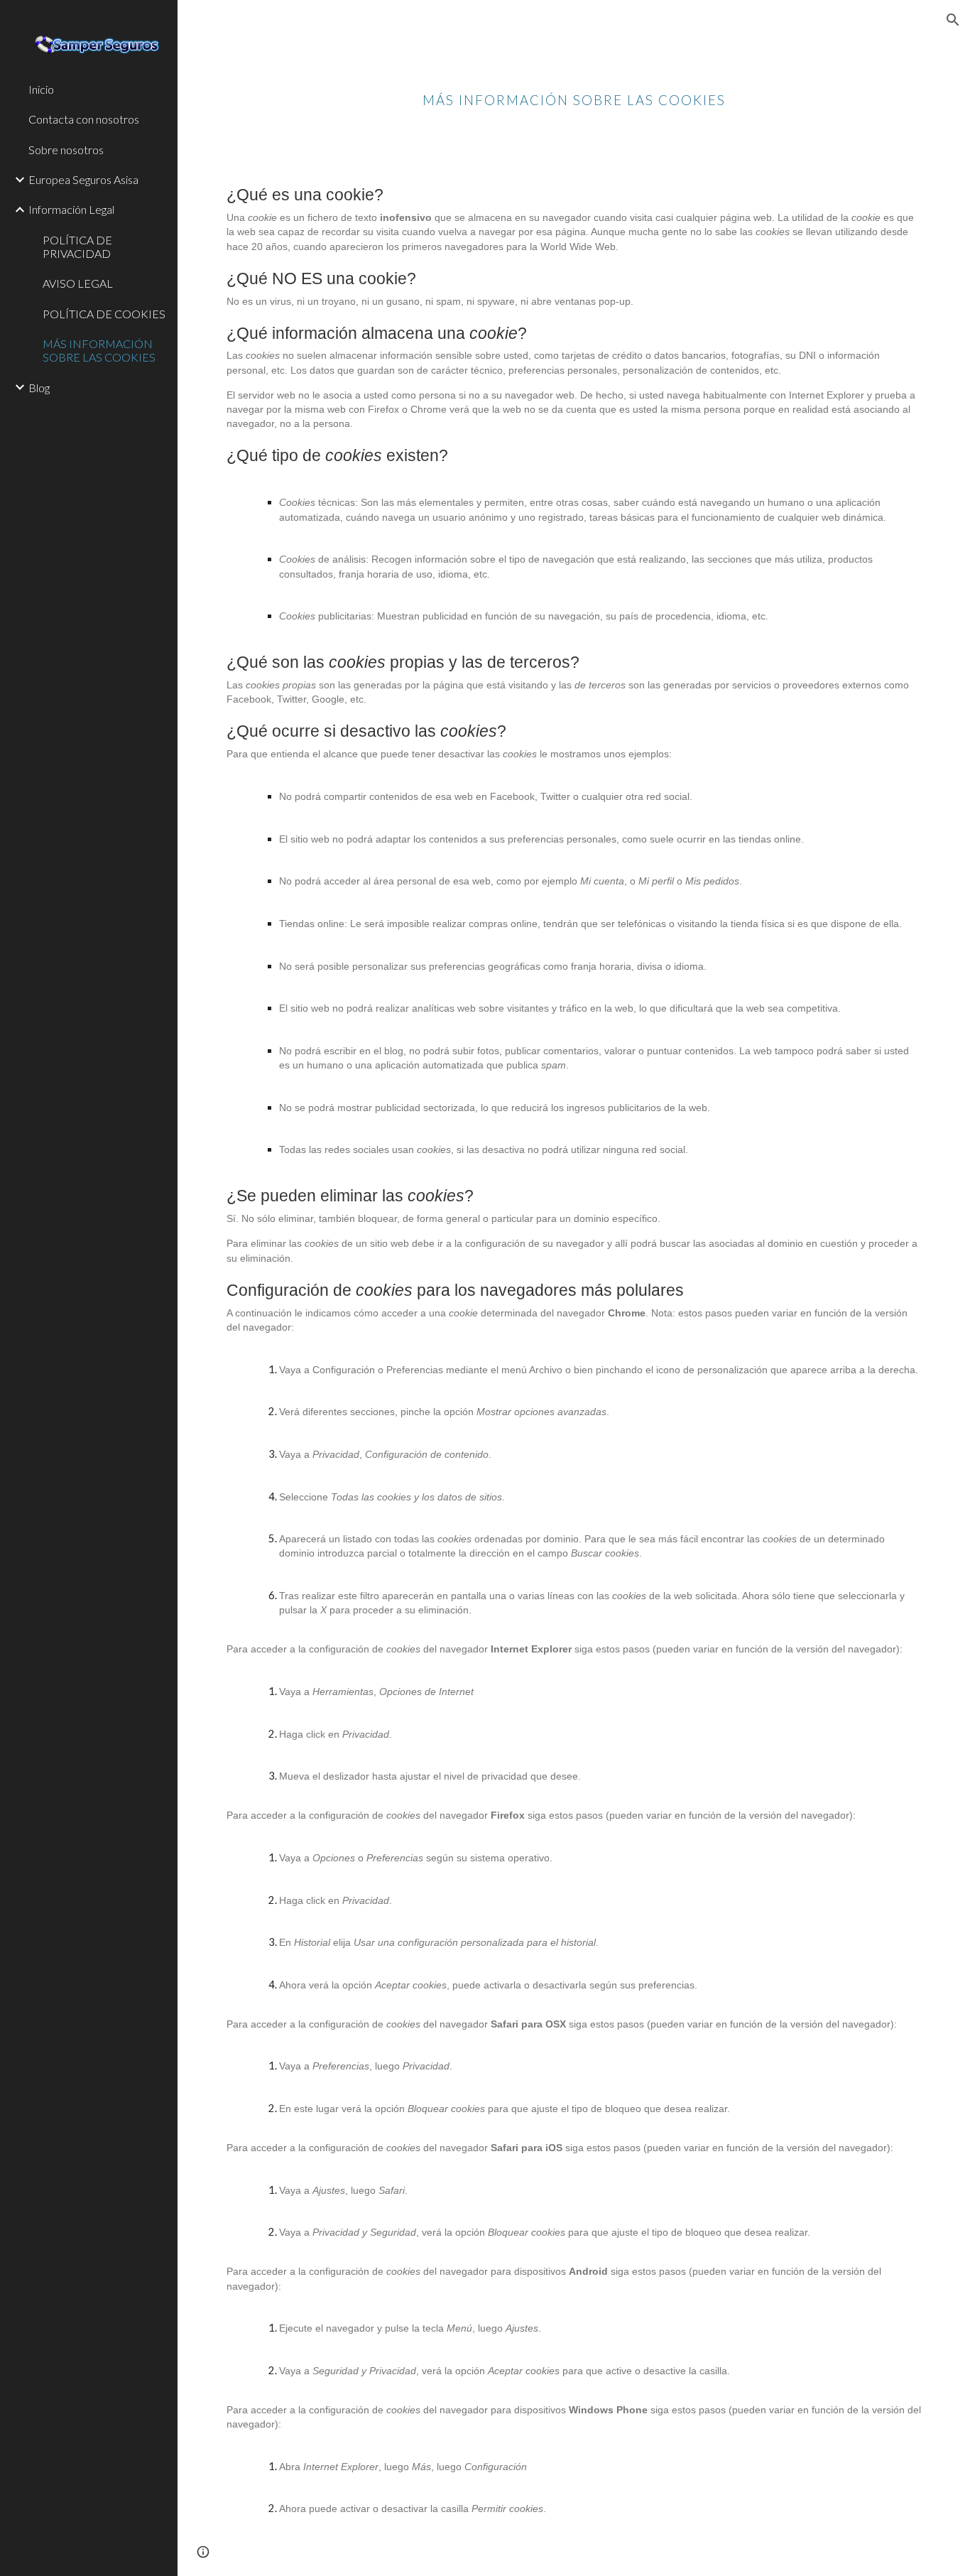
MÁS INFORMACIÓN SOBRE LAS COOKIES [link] (99, 350)
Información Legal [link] (71, 209)
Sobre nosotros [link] (66, 150)
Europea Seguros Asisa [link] (83, 179)
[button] (953, 20)
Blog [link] (39, 388)
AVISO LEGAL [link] (78, 283)
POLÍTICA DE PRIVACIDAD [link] (77, 247)
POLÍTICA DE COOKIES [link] (104, 314)
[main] (574, 89)
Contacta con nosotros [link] (84, 119)
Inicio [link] (41, 89)
